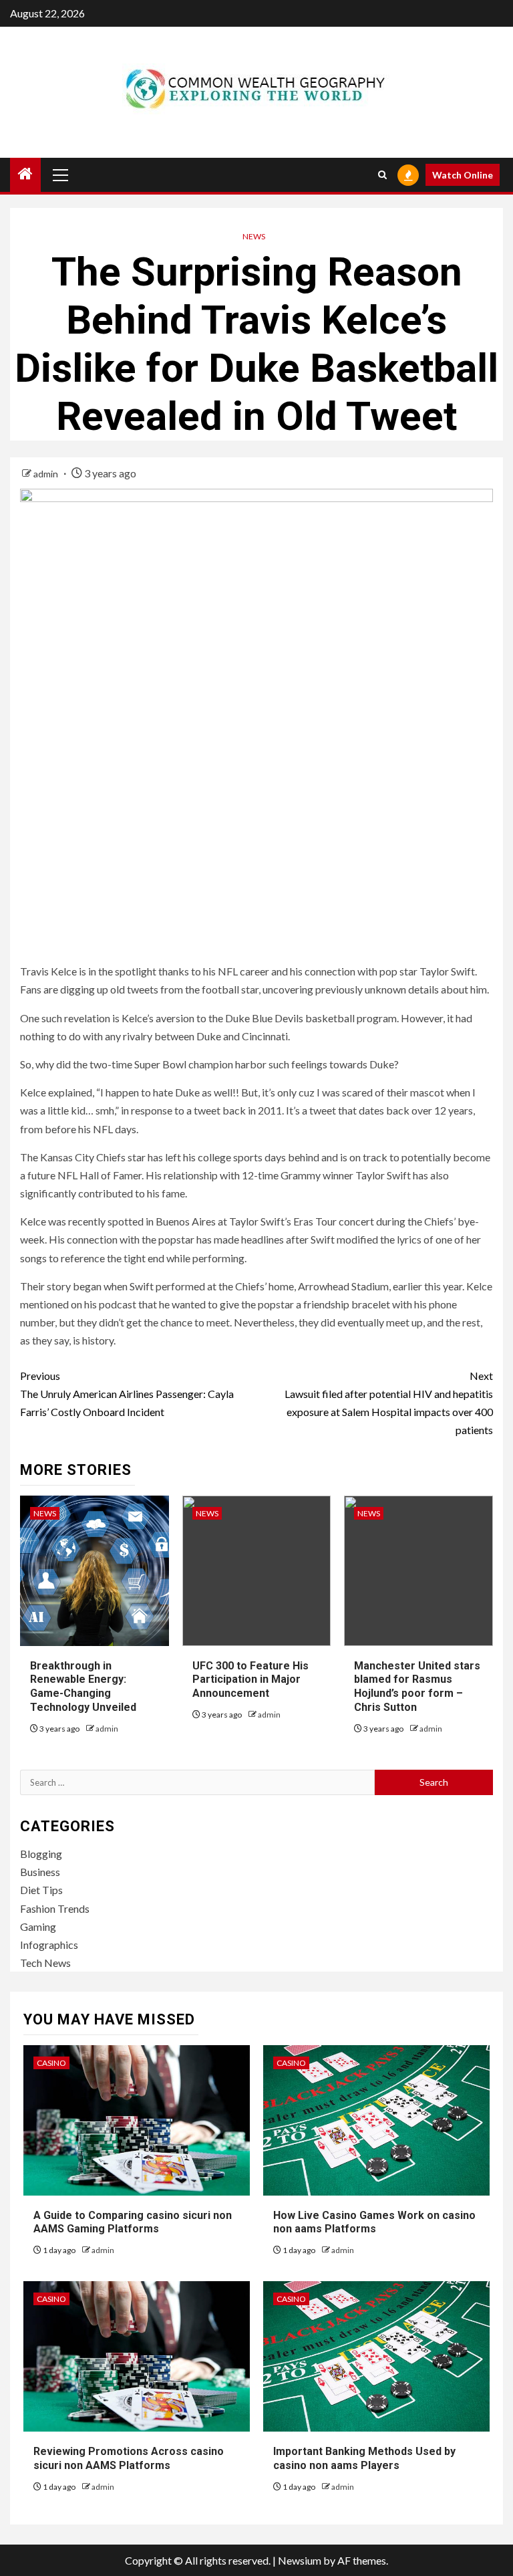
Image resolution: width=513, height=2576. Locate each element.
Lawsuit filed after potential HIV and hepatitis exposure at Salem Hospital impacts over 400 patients (389, 1403)
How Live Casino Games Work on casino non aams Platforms (374, 2222)
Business (40, 1872)
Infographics (49, 1945)
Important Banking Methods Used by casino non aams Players (364, 2458)
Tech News (45, 1963)
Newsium (300, 2560)
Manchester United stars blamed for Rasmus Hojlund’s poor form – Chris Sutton (417, 1686)
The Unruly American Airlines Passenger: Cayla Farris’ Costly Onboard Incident (127, 1394)
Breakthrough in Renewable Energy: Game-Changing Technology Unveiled (83, 1686)
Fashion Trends (55, 1908)
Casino (51, 2063)
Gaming (38, 1926)
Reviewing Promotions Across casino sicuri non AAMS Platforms (129, 2458)
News (254, 236)
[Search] (382, 175)
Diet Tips (41, 1890)
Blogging (41, 1854)
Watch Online (463, 175)
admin (47, 474)
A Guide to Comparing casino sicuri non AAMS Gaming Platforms (133, 2222)
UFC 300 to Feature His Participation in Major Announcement (250, 1680)
